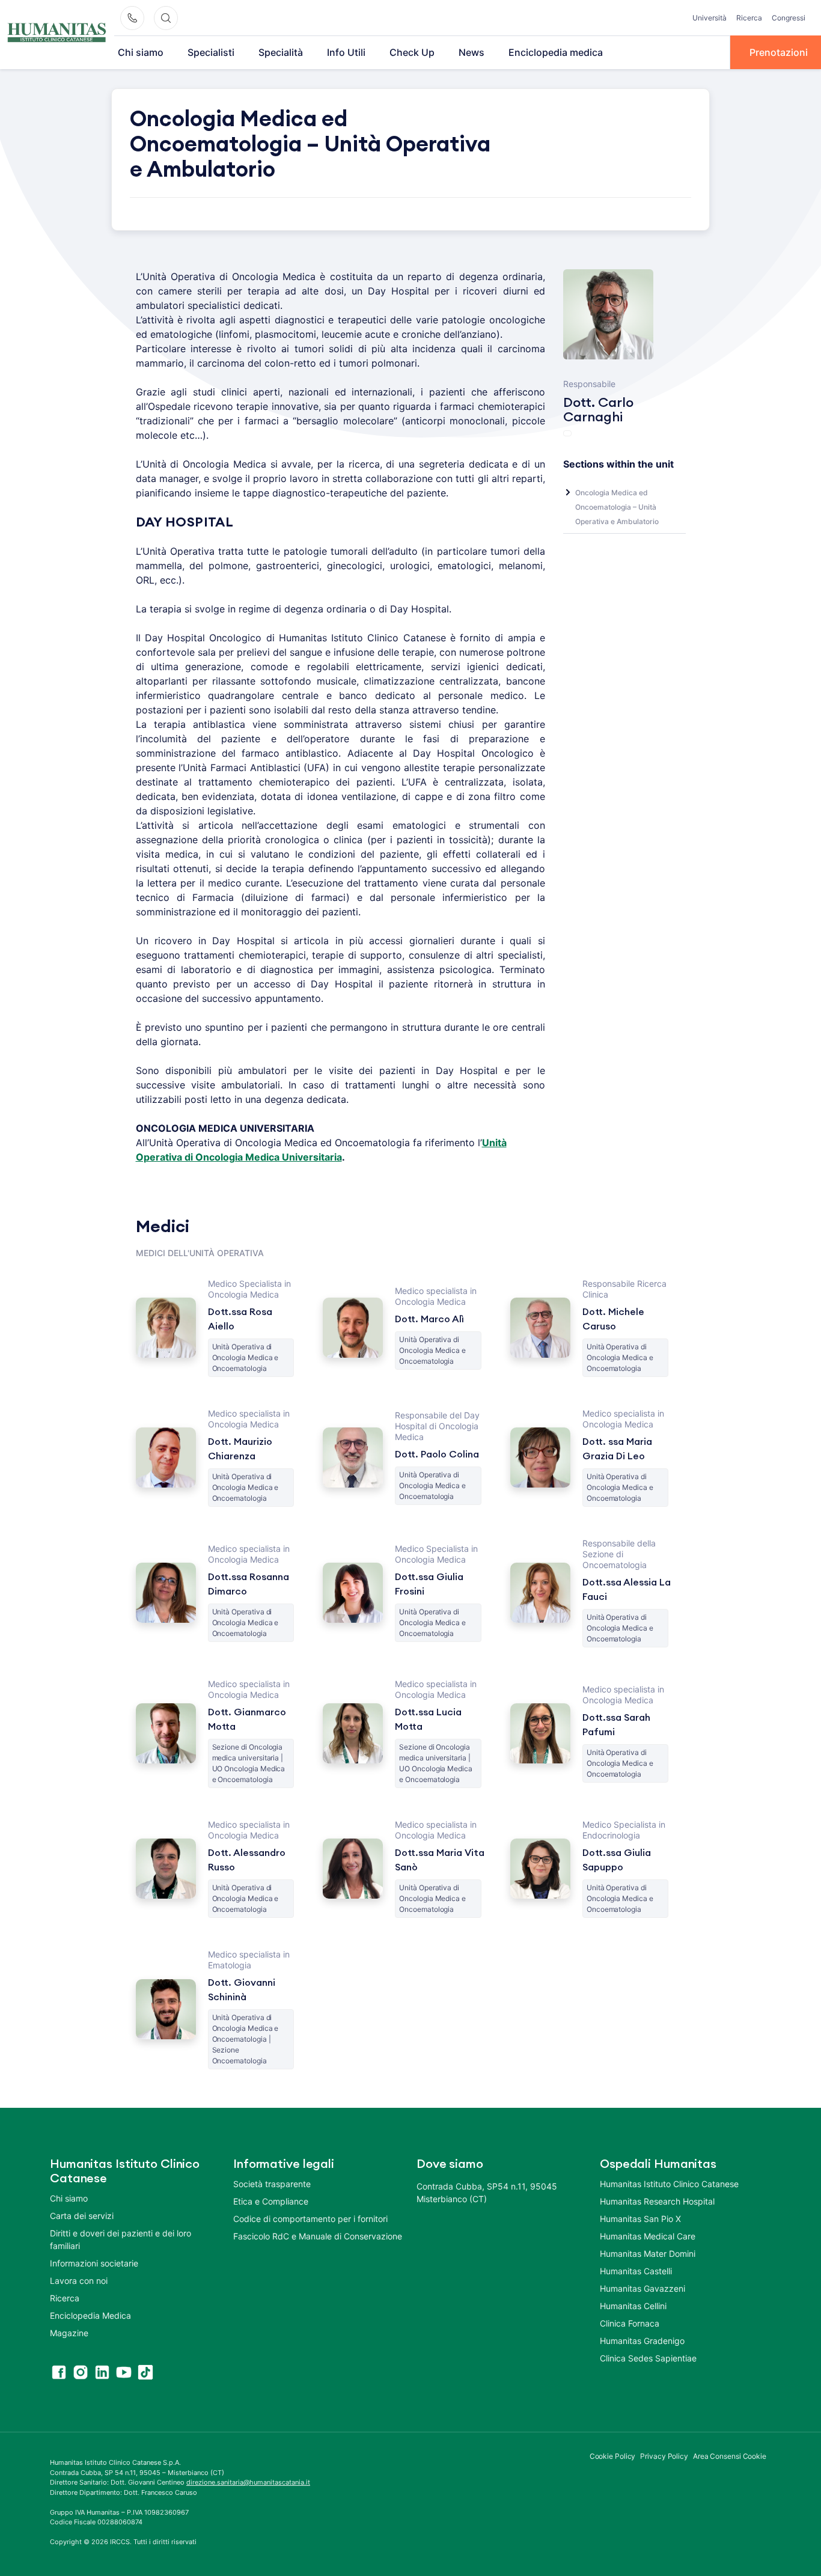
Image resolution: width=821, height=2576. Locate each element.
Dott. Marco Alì (429, 1319)
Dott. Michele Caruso (613, 1319)
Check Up (412, 52)
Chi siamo (141, 52)
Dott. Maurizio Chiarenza (240, 1449)
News (472, 52)
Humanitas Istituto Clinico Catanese (669, 2184)
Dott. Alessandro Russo (247, 1860)
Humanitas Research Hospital (657, 2201)
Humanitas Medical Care (648, 2236)
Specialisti (211, 52)
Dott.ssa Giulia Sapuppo (617, 1860)
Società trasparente (272, 2184)
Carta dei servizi (82, 2216)
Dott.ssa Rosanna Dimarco (249, 1584)
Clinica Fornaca (630, 2323)
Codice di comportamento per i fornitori (310, 2219)
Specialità (281, 52)
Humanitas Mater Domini (648, 2254)
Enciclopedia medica (556, 52)
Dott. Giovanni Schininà (242, 1990)
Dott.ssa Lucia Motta (428, 1720)
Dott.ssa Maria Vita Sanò (440, 1860)
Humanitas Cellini (633, 2306)
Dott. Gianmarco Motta (247, 1720)
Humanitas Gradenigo (642, 2341)
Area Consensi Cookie (730, 2456)
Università (710, 18)
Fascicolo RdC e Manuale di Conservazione (318, 2236)
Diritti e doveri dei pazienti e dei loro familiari (121, 2239)
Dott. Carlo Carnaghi (598, 410)
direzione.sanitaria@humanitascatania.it (248, 2482)
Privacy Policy (664, 2456)
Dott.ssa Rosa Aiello (240, 1319)
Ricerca (749, 18)
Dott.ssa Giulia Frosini (429, 1584)
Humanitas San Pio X (640, 2219)
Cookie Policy (613, 2456)
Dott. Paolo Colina (437, 1454)
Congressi (789, 18)
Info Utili (346, 52)
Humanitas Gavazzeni (642, 2288)
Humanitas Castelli (636, 2271)
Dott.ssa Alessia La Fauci (627, 1590)
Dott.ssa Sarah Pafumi (616, 1725)
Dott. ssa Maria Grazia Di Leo (617, 1449)
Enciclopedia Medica (90, 2315)
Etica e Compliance (271, 2201)
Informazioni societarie (94, 2263)
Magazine (69, 2333)
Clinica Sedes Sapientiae (648, 2358)
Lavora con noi (79, 2281)
